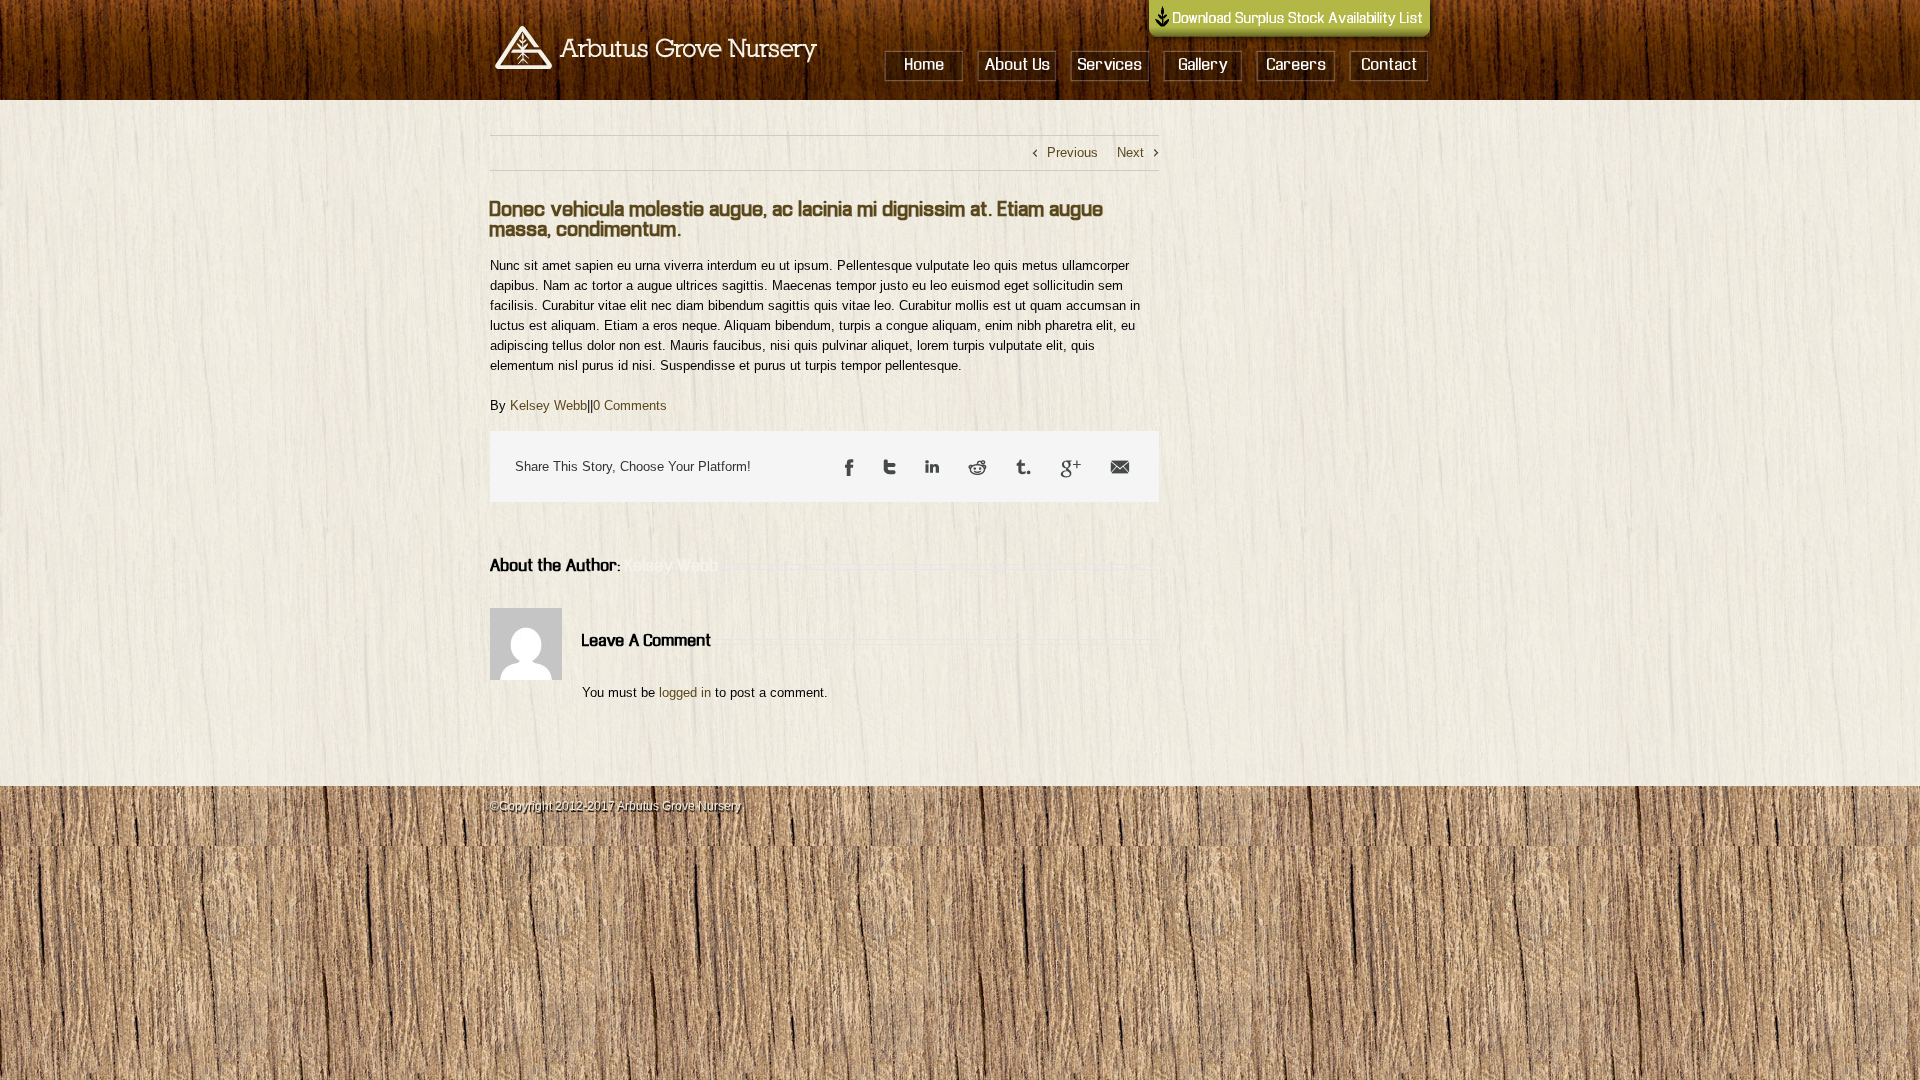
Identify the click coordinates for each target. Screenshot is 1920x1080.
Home (925, 65)
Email (1120, 468)
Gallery (1203, 65)
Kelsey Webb (548, 405)
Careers (1297, 65)
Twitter (889, 468)
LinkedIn (932, 468)
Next (1130, 152)
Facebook (849, 468)
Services (1110, 65)
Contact (1390, 65)
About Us (1018, 65)
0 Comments (630, 405)
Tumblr (1023, 468)
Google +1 (1070, 468)
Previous (1072, 152)
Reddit (977, 468)
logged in (685, 692)
